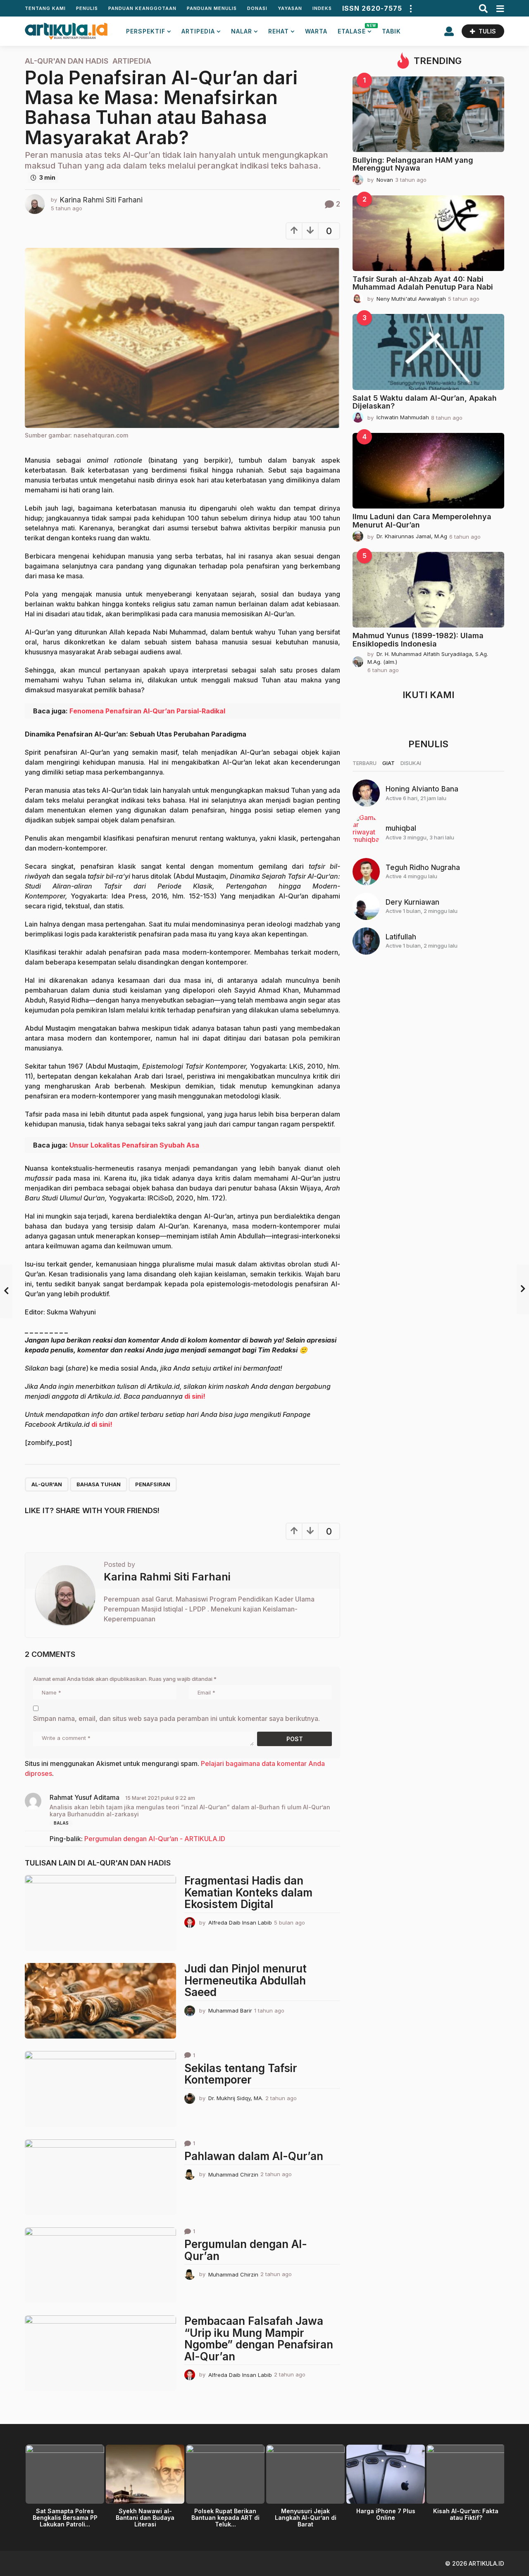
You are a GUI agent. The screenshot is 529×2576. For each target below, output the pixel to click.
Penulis (87, 8)
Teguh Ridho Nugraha (423, 867)
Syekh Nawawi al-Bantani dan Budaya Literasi (145, 2518)
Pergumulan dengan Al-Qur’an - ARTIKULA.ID (155, 1839)
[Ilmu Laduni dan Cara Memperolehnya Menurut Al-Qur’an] (428, 471)
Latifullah (401, 937)
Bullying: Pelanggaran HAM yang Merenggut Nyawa (413, 164)
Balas (61, 1823)
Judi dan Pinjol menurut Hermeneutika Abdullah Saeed (245, 1980)
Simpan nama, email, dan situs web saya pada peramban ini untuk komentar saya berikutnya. (176, 1718)
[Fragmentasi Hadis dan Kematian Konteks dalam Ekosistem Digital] (100, 1913)
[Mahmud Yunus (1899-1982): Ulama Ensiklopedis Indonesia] (428, 590)
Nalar (242, 31)
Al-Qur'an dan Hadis (67, 61)
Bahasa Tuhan (99, 1484)
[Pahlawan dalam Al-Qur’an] (100, 2177)
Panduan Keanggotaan (142, 8)
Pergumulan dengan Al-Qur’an (246, 2250)
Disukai (411, 763)
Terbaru (365, 763)
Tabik (391, 31)
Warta (316, 31)
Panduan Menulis (212, 8)
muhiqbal (401, 828)
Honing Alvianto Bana (422, 789)
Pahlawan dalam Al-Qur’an (254, 2156)
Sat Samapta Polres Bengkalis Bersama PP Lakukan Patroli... (65, 2518)
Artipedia (198, 31)
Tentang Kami (45, 8)
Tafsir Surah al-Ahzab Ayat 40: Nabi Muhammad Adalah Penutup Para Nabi (423, 283)
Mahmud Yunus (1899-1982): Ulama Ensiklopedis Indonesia (418, 639)
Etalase (355, 29)
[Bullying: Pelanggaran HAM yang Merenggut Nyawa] (428, 114)
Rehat (279, 31)
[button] (410, 8)
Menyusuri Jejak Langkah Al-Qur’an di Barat (306, 2518)
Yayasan (290, 8)
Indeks (322, 8)
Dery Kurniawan (412, 902)
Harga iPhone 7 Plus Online (386, 2514)
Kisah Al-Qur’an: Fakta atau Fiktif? (466, 2514)
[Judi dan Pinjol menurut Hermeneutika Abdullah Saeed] (100, 2001)
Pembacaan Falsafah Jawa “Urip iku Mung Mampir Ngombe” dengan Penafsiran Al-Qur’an (259, 2339)
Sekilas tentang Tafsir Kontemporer (241, 2074)
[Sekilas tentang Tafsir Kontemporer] (100, 2089)
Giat (388, 763)
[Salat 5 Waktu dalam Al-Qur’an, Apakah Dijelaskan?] (428, 352)
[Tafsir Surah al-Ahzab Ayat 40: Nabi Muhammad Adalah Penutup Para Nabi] (428, 233)
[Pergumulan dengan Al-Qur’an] (100, 2265)
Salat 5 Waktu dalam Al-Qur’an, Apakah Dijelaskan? (425, 402)
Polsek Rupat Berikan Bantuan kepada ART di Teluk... (225, 2518)
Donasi (257, 8)
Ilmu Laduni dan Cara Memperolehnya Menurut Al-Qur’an (422, 520)
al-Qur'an (47, 1484)
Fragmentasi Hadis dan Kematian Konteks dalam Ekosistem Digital (248, 1892)
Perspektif (146, 31)
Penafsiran (153, 1484)
